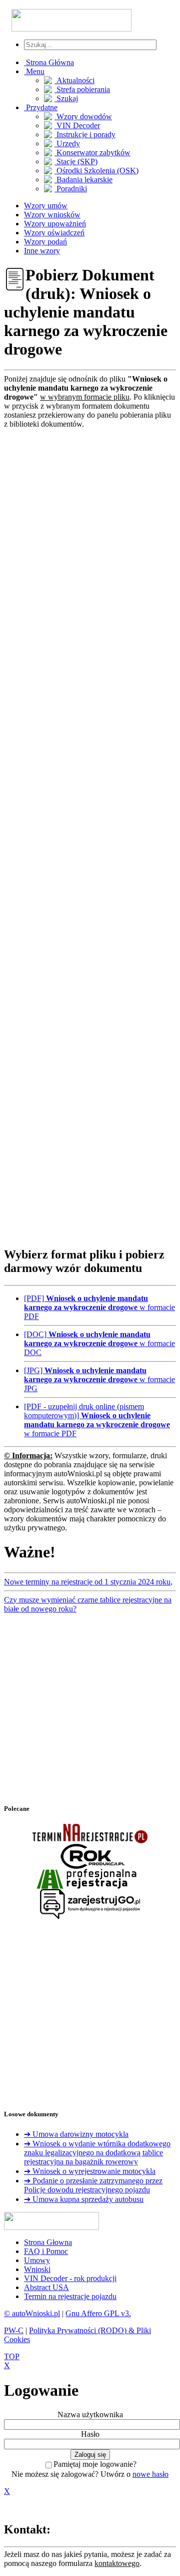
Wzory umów (46, 206)
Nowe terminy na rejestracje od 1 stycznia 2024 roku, (88, 1582)
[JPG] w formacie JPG (99, 1379)
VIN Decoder (77, 125)
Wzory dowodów (83, 116)
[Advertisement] (90, 833)
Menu (34, 71)
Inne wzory (42, 251)
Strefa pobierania (82, 89)
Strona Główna (49, 62)
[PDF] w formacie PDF (99, 1307)
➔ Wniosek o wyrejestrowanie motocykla (90, 2171)
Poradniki (71, 189)
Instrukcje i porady (85, 134)
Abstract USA (46, 2287)
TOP (12, 2356)
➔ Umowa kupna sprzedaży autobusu (84, 2199)
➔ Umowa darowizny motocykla (76, 2134)
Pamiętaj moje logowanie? (95, 2464)
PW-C (14, 2330)
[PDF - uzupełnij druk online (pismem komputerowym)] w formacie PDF (97, 1420)
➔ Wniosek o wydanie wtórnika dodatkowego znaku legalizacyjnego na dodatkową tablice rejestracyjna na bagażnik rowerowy (97, 2153)
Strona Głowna (48, 2242)
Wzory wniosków (52, 215)
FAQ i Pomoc (46, 2251)
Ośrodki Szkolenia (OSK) (96, 171)
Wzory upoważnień (55, 224)
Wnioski (37, 2269)
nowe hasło (150, 2474)
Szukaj (66, 98)
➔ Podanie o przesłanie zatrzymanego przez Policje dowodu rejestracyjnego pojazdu (93, 2185)
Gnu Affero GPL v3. (98, 2313)
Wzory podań (45, 242)
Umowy (37, 2260)
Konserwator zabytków (92, 152)
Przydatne (41, 107)
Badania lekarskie (83, 180)
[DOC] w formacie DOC (99, 1343)
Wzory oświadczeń (54, 233)
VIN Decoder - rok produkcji (70, 2278)
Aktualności (74, 80)
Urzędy (67, 143)
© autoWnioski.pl (32, 2313)
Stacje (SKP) (76, 162)
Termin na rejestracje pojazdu (70, 2296)
